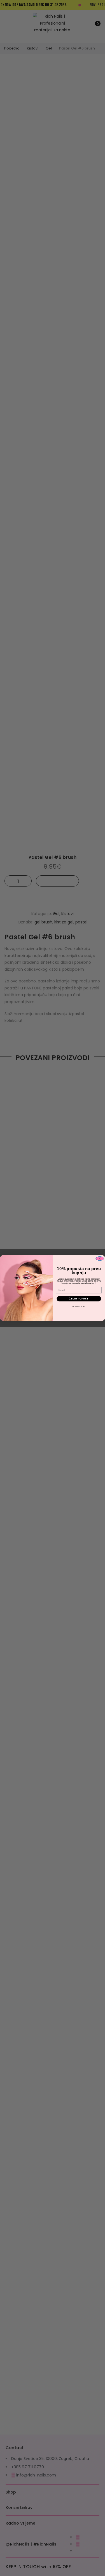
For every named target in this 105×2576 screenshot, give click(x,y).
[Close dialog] (100, 1259)
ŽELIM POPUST (79, 1299)
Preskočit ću (79, 1307)
